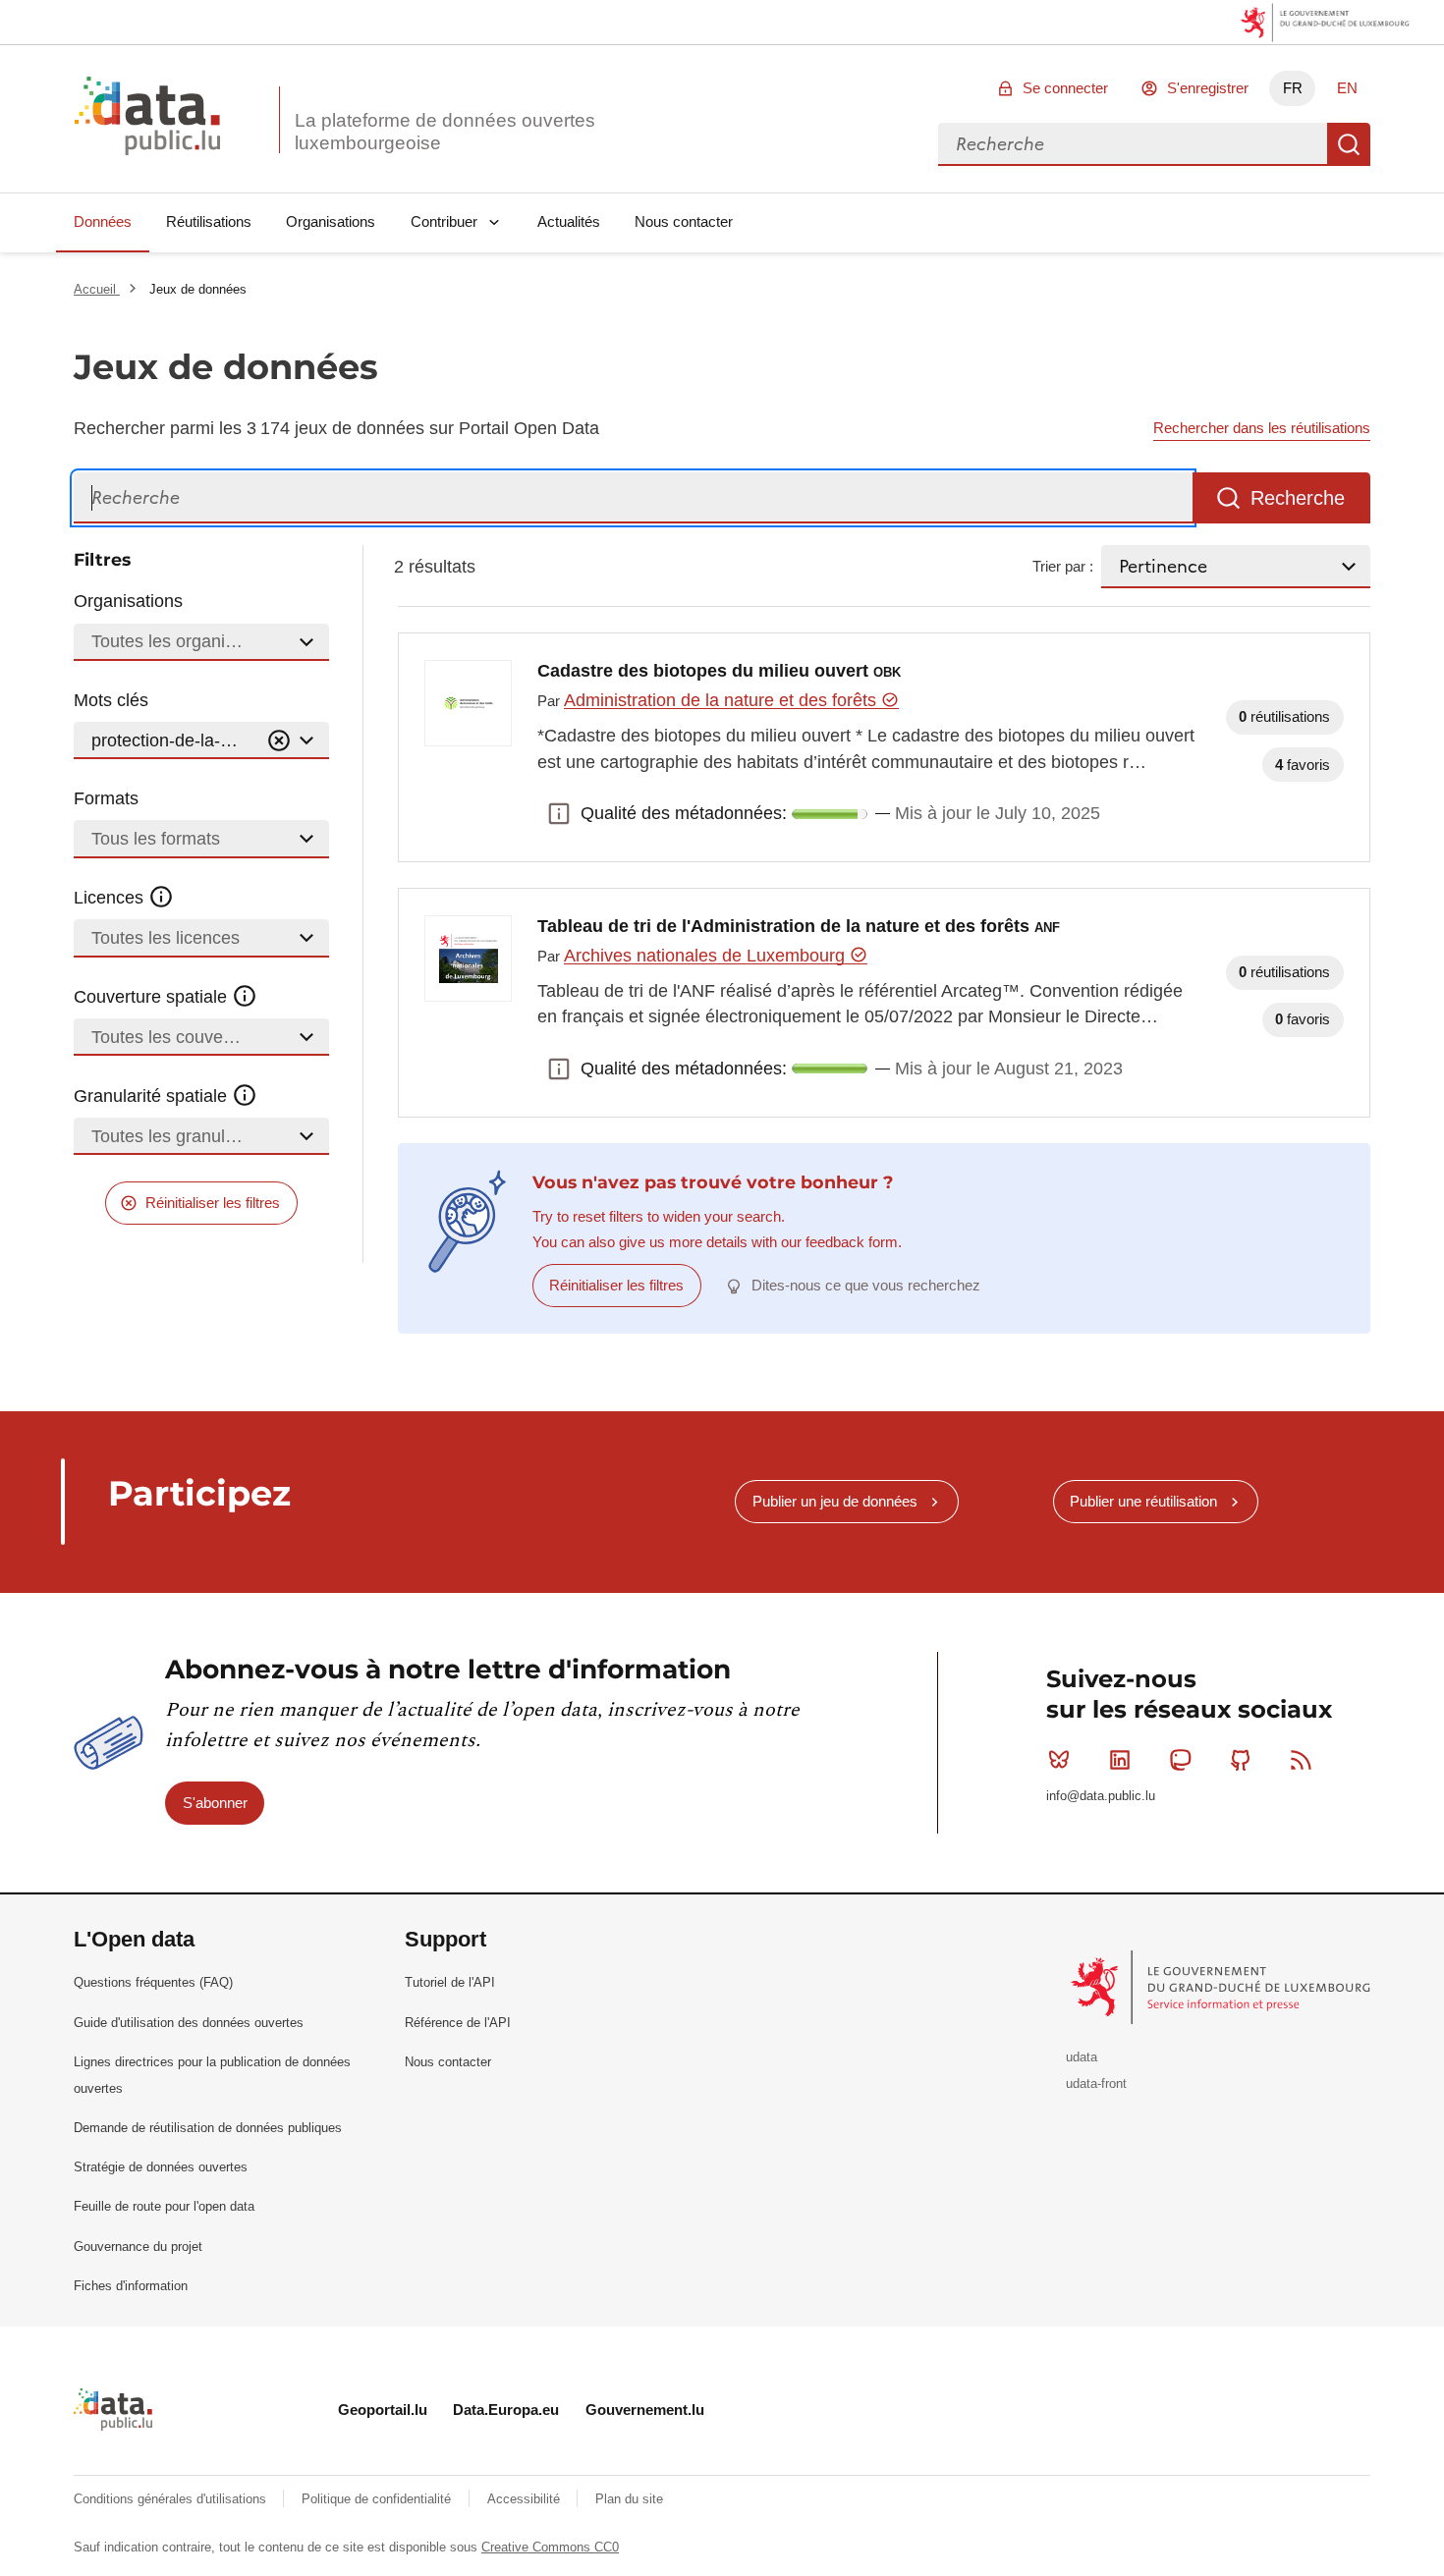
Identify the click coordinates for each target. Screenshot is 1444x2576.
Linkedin (1120, 1760)
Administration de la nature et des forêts (722, 700)
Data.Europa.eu (506, 2410)
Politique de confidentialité (378, 2499)
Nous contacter (684, 221)
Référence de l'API (458, 2023)
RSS (1302, 1760)
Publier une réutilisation (1143, 1501)
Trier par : (1063, 566)
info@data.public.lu (1101, 1796)
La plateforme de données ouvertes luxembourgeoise (445, 132)
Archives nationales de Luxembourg (707, 956)
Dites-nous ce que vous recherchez (866, 1285)
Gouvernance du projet (138, 2247)
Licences (111, 898)
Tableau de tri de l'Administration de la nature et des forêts (799, 926)
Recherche (1349, 144)
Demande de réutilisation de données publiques (208, 2128)
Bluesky (1059, 1760)
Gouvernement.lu (645, 2410)
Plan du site (629, 2499)
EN (1347, 88)
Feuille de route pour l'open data (164, 2206)
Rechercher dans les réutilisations (1262, 428)
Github (1241, 1760)
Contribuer (444, 221)
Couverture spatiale (153, 997)
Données (103, 221)
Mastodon (1180, 1760)
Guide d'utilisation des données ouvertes (189, 2023)
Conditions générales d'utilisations (172, 2499)
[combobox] (1133, 144)
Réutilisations (209, 221)
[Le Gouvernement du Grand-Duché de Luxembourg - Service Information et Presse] (1222, 1986)
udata (1082, 2057)
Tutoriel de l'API (450, 1982)
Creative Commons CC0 (550, 2547)
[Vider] (279, 741)
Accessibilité (526, 2499)
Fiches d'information (131, 2286)
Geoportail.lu (383, 2410)
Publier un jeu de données (835, 1501)
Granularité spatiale (153, 1096)
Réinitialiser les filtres (213, 1203)
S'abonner (215, 1803)
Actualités (569, 221)
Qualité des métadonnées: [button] (559, 814)
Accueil (97, 289)
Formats (106, 798)
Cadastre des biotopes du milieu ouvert (719, 671)
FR (1293, 88)
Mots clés (111, 700)
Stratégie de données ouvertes (161, 2167)
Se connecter (1065, 88)
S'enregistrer (1208, 88)
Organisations (331, 221)
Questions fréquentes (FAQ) (153, 1982)
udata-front (1096, 2083)
